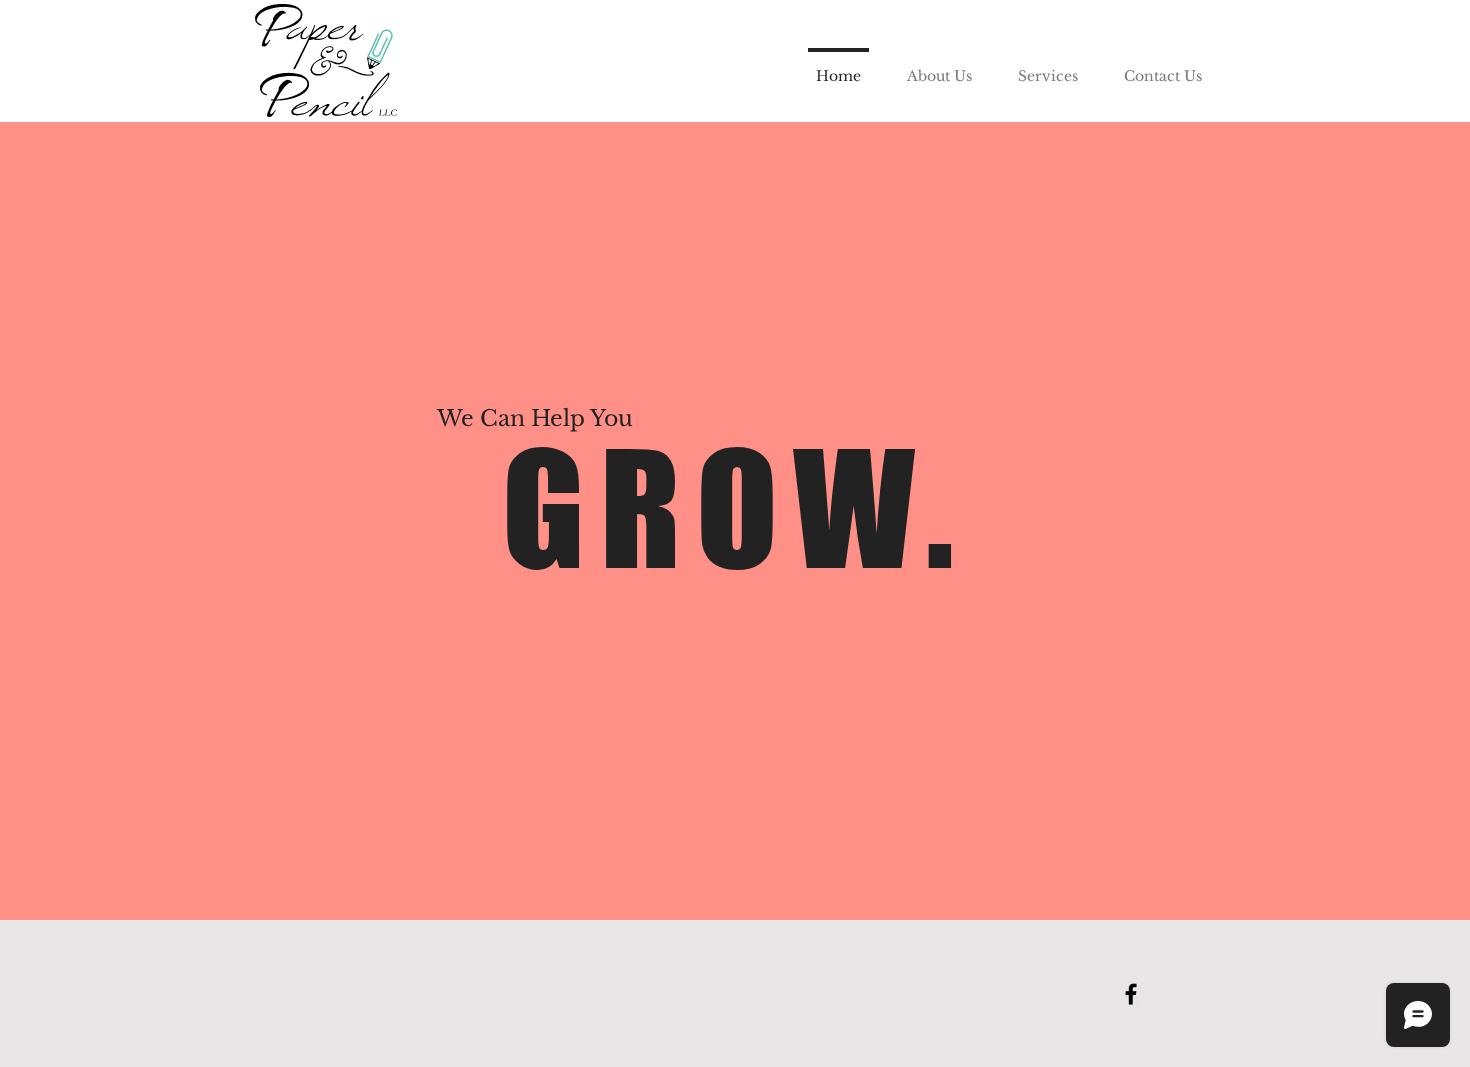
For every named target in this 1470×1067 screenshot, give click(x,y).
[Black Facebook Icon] (1131, 994)
